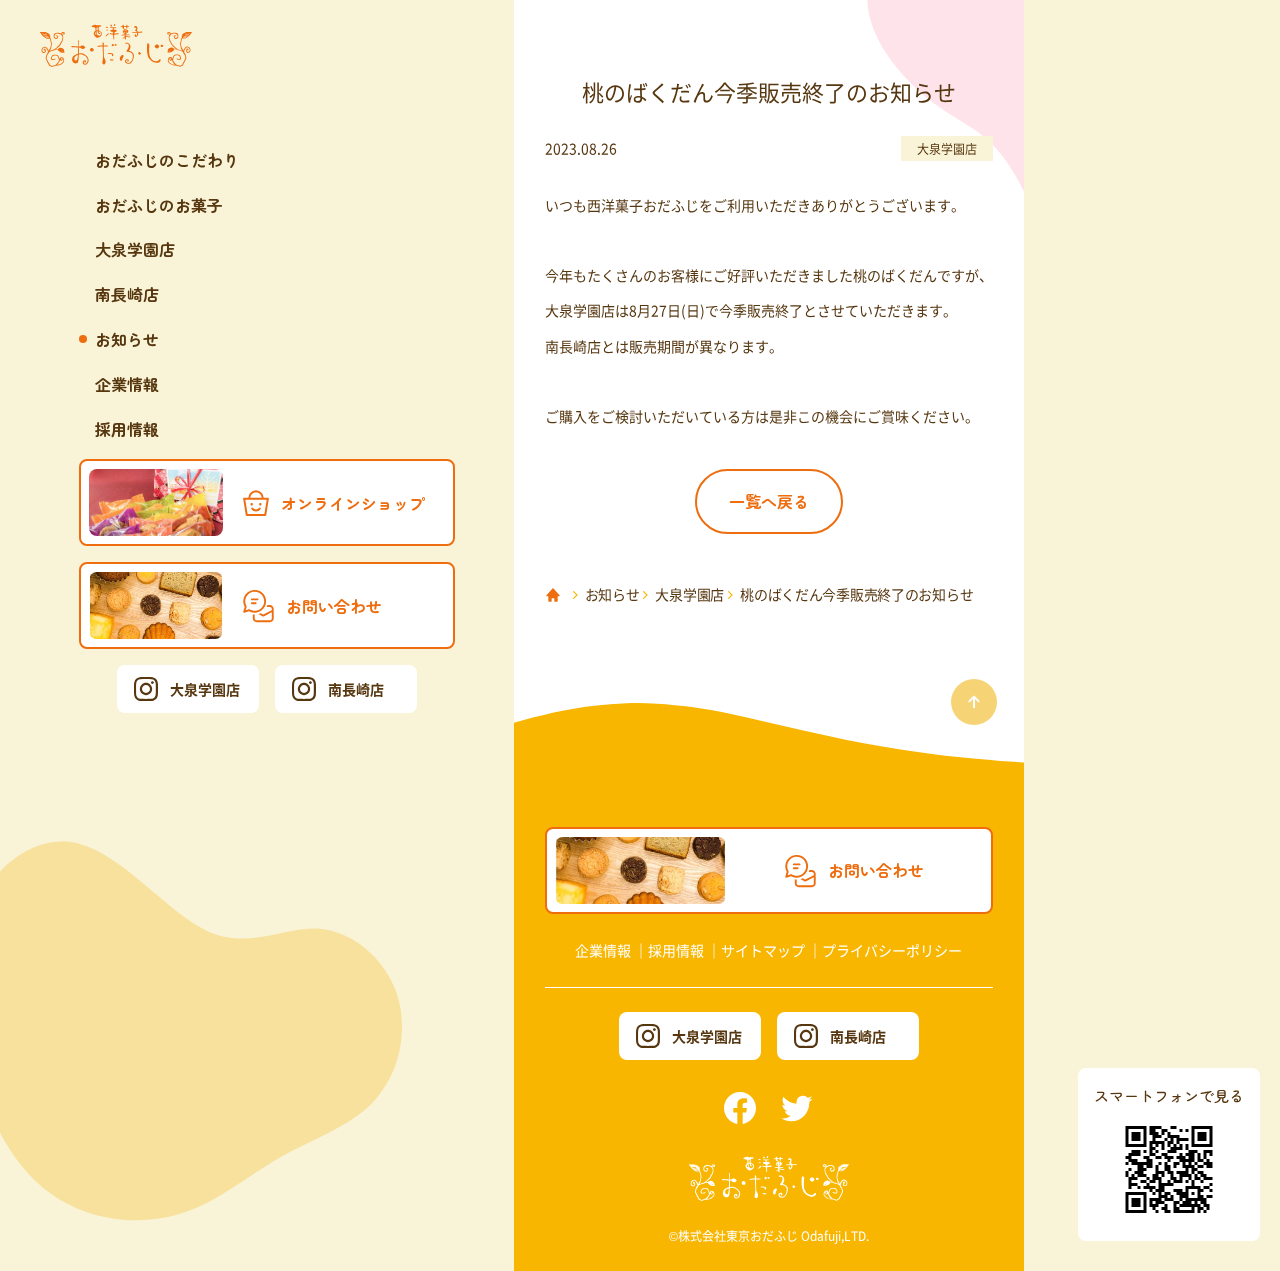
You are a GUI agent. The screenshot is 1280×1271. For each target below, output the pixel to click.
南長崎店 (127, 294)
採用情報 (127, 429)
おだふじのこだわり (167, 160)
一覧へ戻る (769, 501)
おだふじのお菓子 (159, 205)
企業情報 (127, 384)
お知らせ (127, 339)
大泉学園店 (135, 249)
